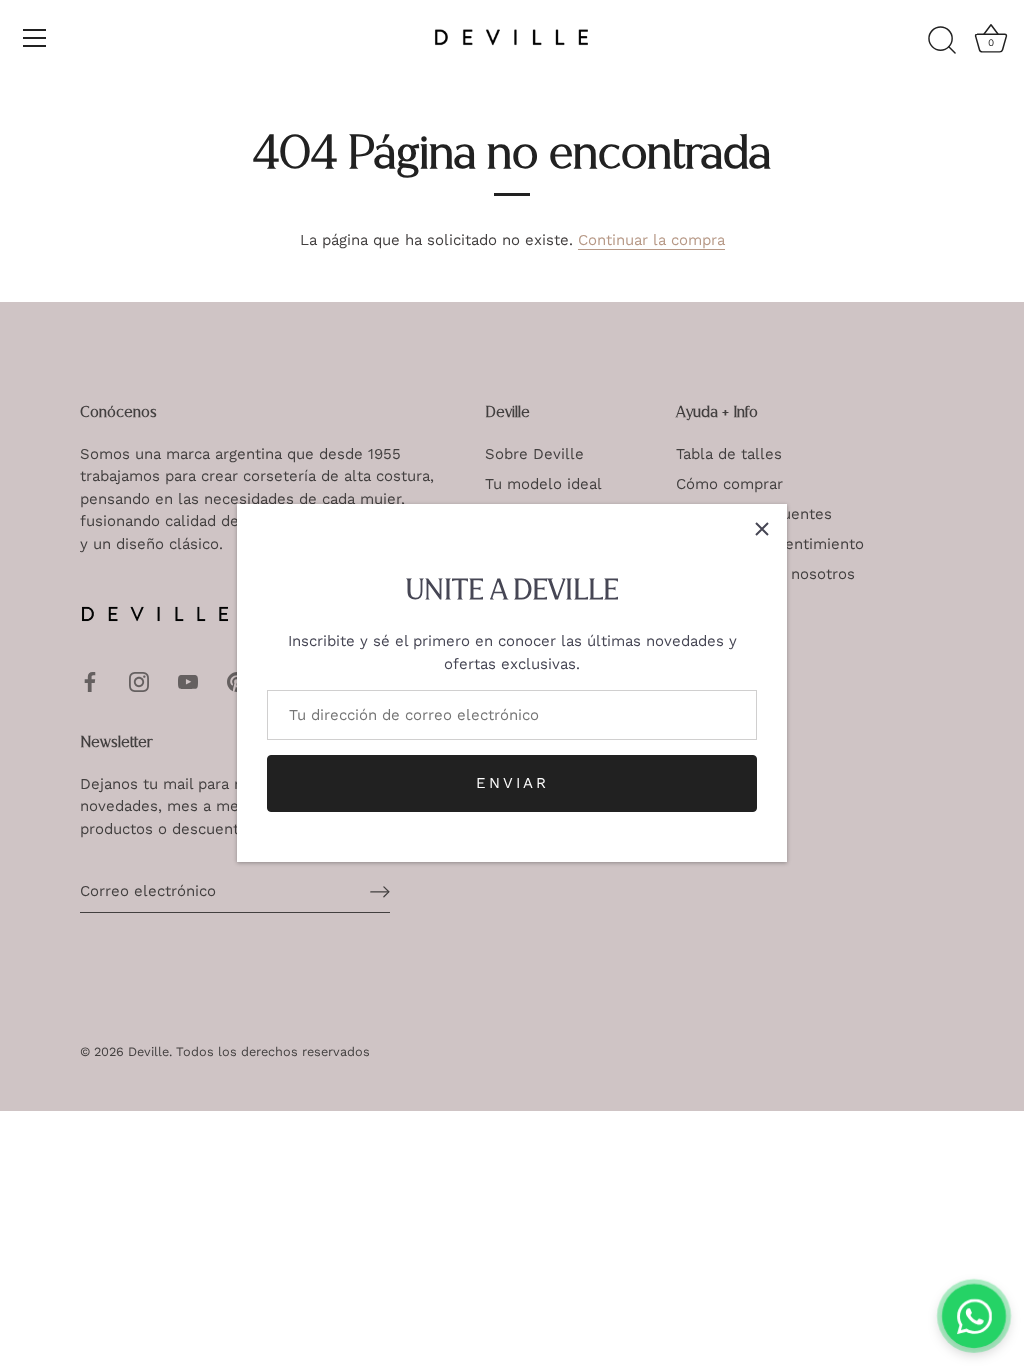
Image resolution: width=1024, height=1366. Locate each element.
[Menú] (35, 38)
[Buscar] (942, 41)
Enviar (512, 783)
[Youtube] (188, 680)
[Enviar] (380, 892)
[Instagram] (139, 680)
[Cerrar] (762, 529)
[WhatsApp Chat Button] (974, 1316)
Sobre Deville (534, 454)
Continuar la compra (651, 240)
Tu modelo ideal (543, 484)
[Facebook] (90, 680)
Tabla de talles (729, 454)
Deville (148, 1051)
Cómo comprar (729, 484)
